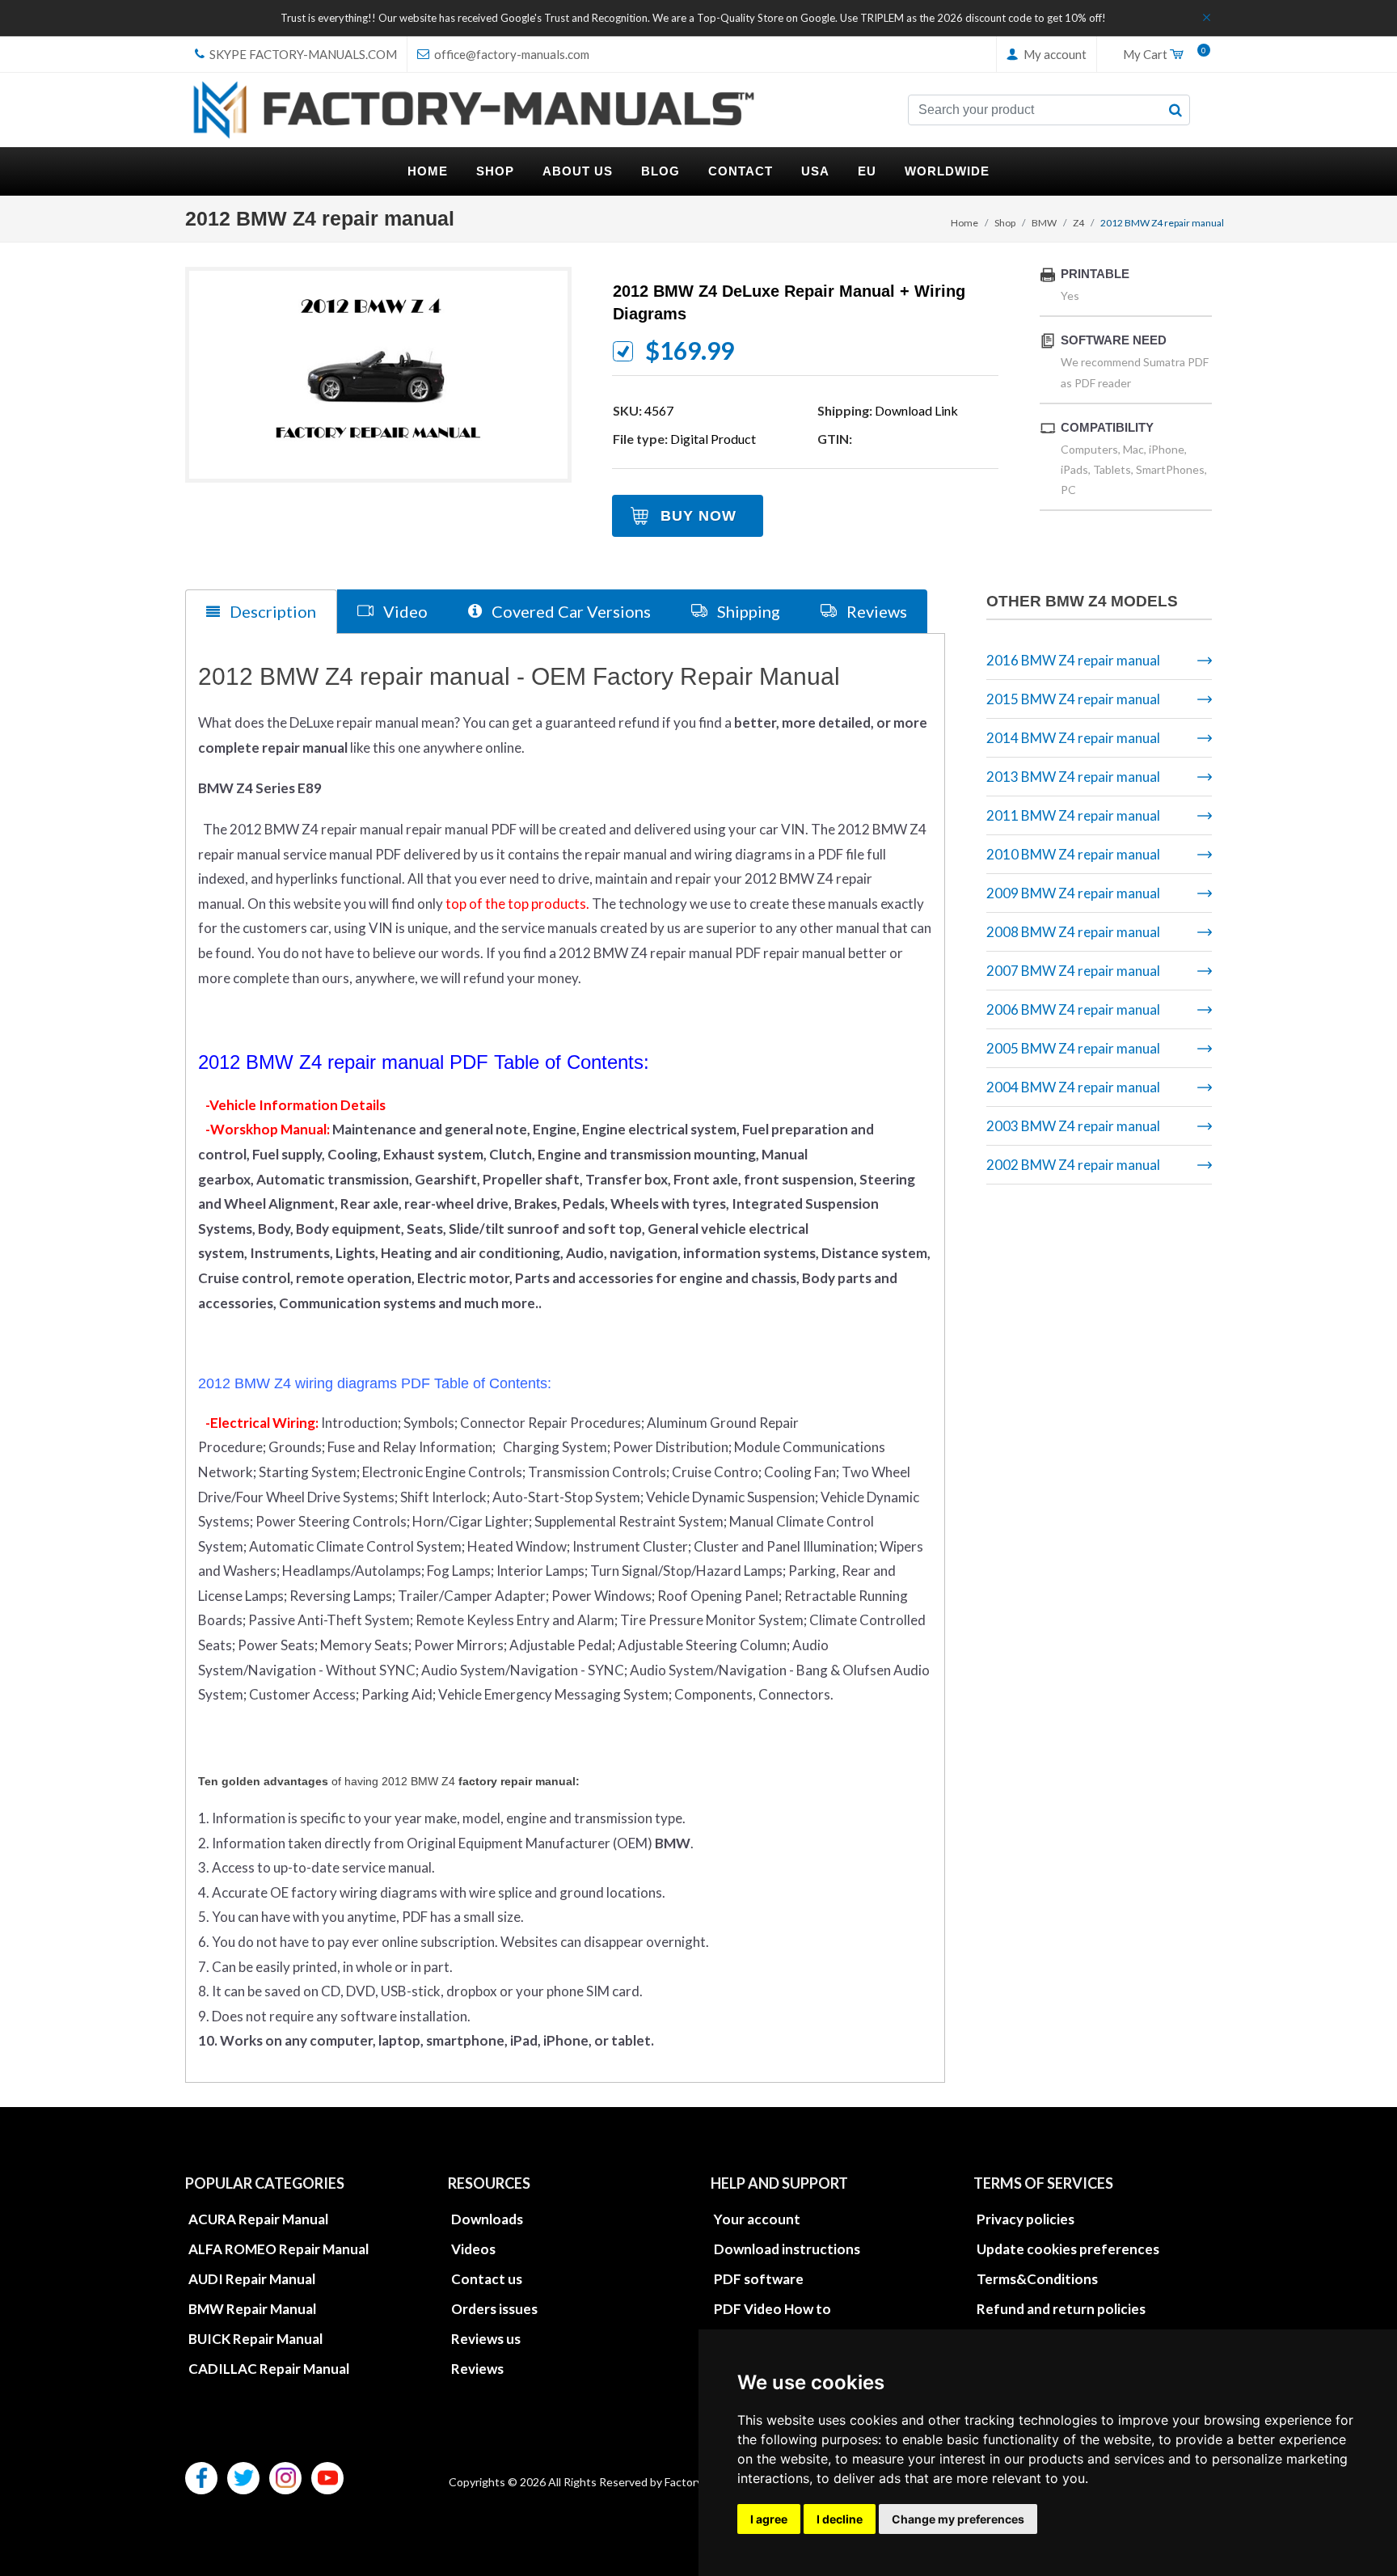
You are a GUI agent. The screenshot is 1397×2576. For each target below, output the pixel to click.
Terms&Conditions (1037, 2279)
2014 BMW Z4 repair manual (1073, 738)
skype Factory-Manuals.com (302, 54)
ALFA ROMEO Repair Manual (279, 2249)
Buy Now (698, 516)
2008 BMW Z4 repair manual (1073, 932)
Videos (473, 2249)
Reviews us (486, 2339)
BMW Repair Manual (252, 2309)
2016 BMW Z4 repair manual (1073, 660)
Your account (757, 2219)
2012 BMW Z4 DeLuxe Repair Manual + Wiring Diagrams (789, 302)
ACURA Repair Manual (258, 2219)
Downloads (487, 2219)
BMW (1044, 223)
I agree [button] (769, 2519)
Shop (1005, 223)
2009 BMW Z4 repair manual (1073, 893)
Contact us (487, 2279)
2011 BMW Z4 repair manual (1073, 815)
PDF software (759, 2279)
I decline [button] (840, 2519)
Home (964, 223)
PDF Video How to (772, 2309)
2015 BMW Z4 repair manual (1073, 699)
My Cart (1161, 55)
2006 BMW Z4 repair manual (1073, 1009)
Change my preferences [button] (958, 2519)
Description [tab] (271, 611)
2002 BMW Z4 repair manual (1073, 1165)
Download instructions (787, 2249)
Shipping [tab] (747, 611)
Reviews (477, 2369)
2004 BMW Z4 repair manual (1073, 1087)
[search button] (1175, 110)
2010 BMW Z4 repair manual (1073, 854)
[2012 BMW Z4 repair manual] (378, 374)
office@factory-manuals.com (511, 54)
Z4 (1078, 223)
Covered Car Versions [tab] (570, 611)
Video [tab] (404, 611)
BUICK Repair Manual (255, 2339)
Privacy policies (1026, 2219)
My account (1054, 54)
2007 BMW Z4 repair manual (1073, 971)
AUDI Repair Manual (252, 2279)
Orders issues (494, 2309)
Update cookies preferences (1068, 2249)
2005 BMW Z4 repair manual (1073, 1048)
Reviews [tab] (875, 611)
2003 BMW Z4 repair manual (1073, 1126)
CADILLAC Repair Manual (269, 2369)
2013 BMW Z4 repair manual (1073, 777)
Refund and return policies (1061, 2309)
